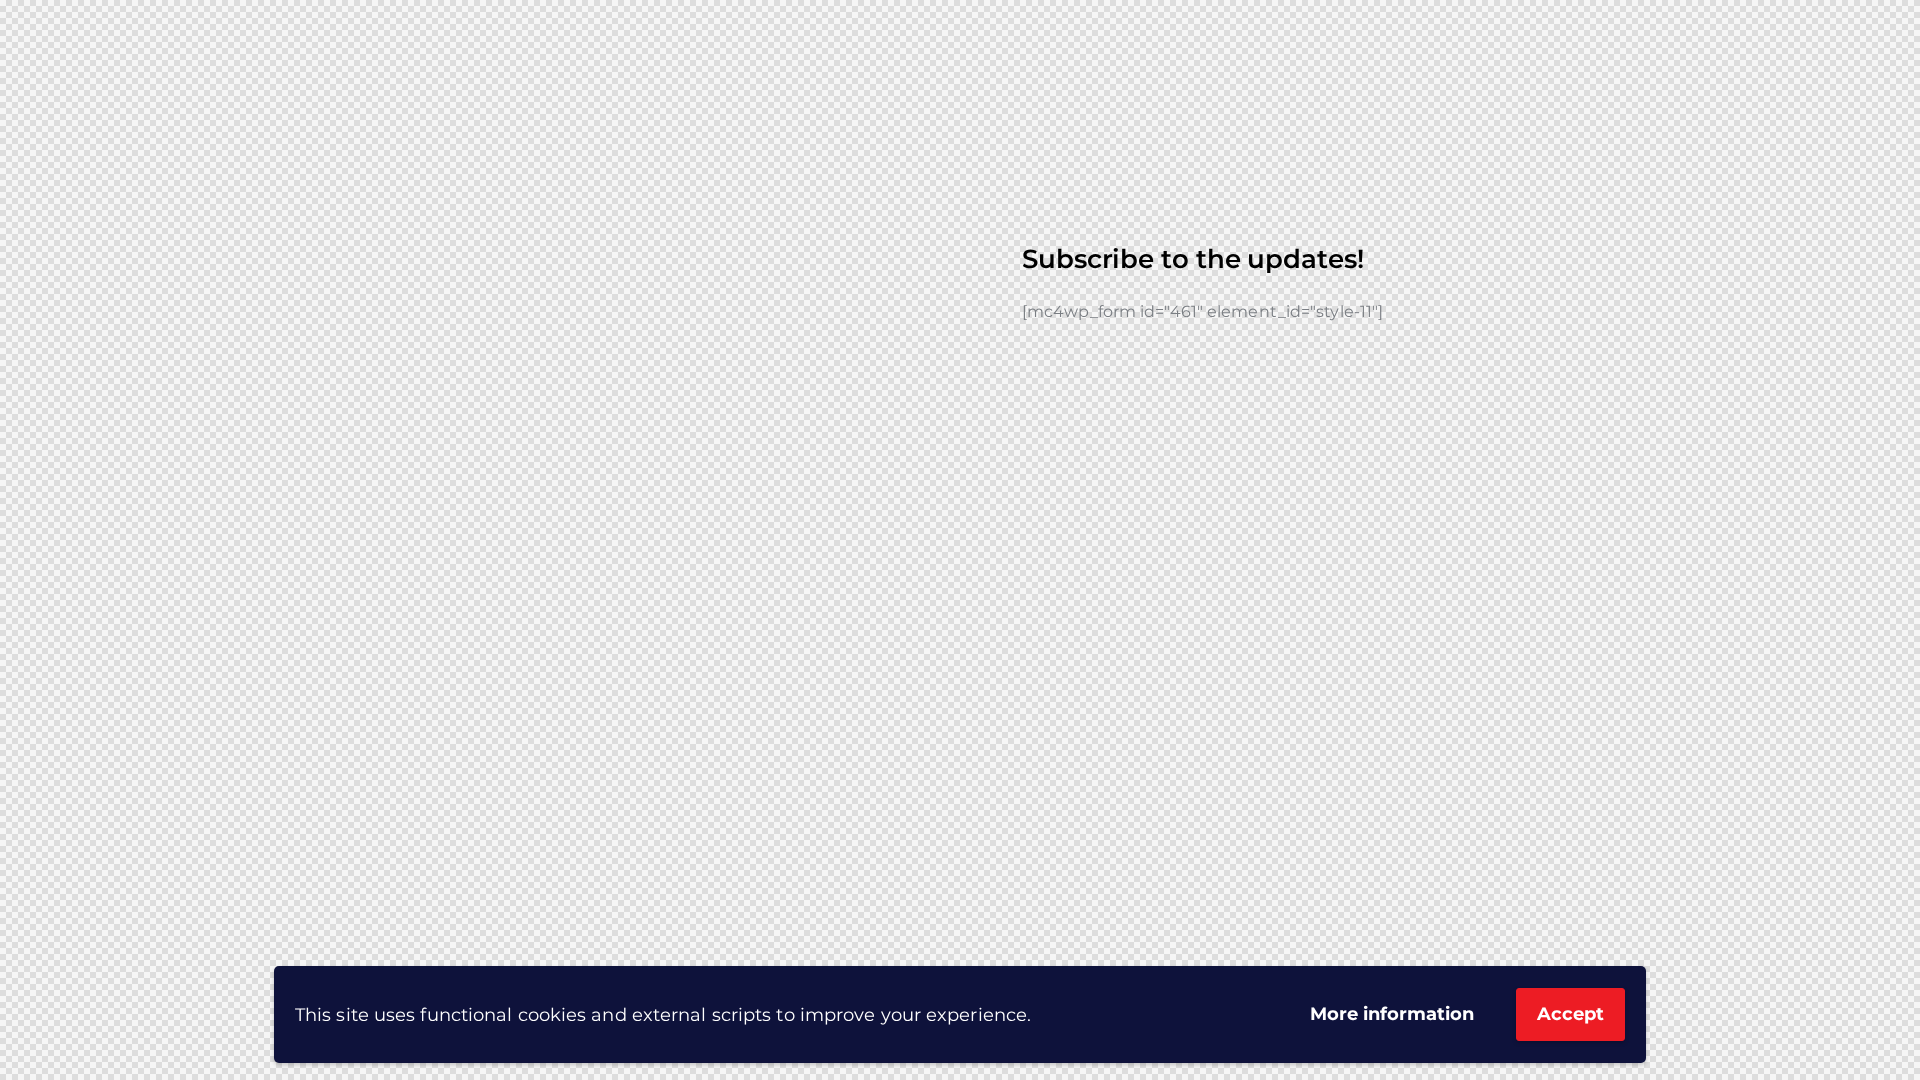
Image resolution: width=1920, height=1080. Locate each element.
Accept (1570, 1014)
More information (1392, 1014)
